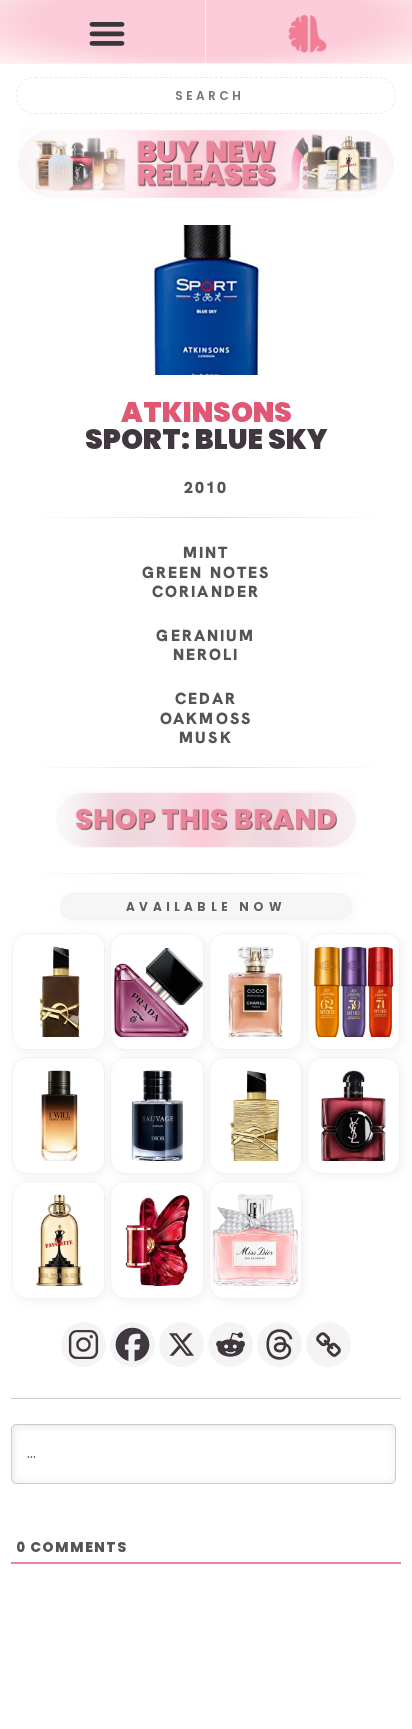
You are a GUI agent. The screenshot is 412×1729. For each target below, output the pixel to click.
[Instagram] (83, 1344)
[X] (181, 1344)
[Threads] (279, 1344)
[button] (107, 32)
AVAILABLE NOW (206, 906)
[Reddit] (230, 1344)
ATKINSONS (206, 412)
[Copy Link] (328, 1344)
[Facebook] (132, 1344)
